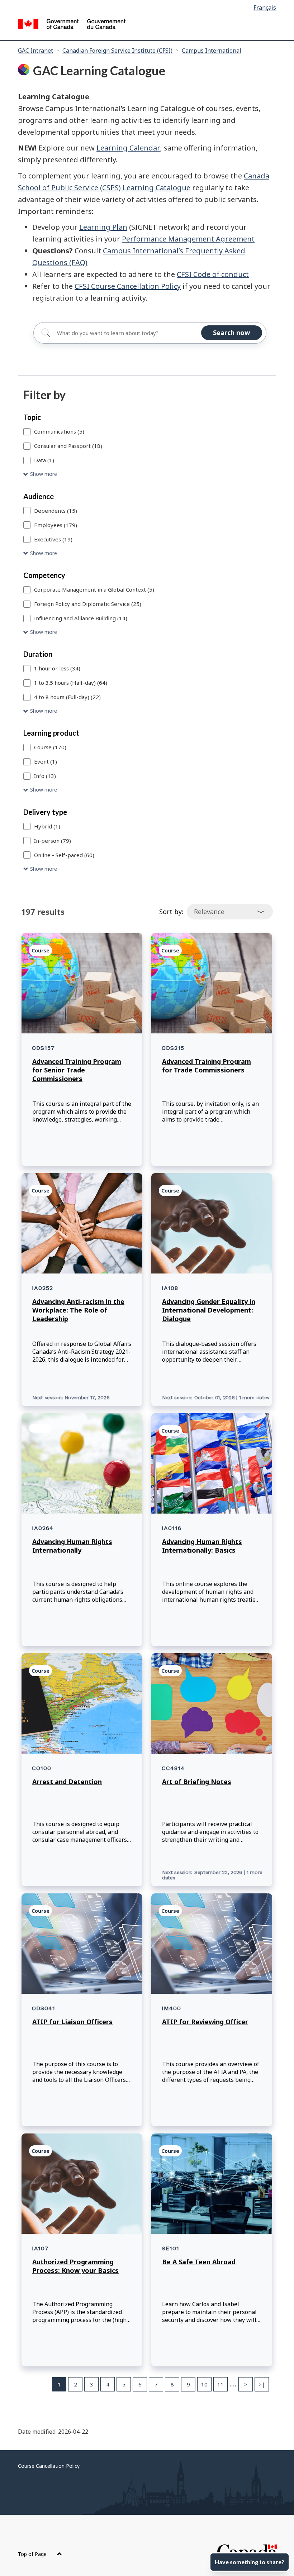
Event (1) (46, 761)
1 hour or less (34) (57, 668)
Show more (44, 474)
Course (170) (50, 747)
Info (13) (45, 776)
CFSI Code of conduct (213, 274)
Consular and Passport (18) (68, 446)
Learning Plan (103, 227)
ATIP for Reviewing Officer (205, 2022)
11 (220, 2384)
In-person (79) (53, 841)
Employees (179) (56, 525)
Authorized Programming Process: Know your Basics (75, 2266)
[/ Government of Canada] (72, 25)
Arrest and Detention (67, 1782)
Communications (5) (59, 431)
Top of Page (33, 2554)
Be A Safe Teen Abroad (199, 2262)
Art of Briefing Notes (197, 1782)
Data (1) (44, 460)
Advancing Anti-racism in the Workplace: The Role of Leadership (78, 1310)
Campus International (212, 51)
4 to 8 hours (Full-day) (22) (67, 697)
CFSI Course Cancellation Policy (128, 286)
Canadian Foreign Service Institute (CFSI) (117, 51)
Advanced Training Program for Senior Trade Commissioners (77, 1070)
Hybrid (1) (47, 826)
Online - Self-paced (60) (64, 855)
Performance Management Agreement (188, 239)
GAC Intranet (35, 51)
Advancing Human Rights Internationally (72, 1546)
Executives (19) (53, 539)
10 (204, 2384)
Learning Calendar (128, 148)
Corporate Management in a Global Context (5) (94, 589)
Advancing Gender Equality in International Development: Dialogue (209, 1310)
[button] (147, 474)
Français (265, 8)
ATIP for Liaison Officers (72, 2022)
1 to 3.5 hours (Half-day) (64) (71, 683)
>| (262, 2384)
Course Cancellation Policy (49, 2466)
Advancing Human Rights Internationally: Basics (202, 1546)
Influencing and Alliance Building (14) (81, 618)
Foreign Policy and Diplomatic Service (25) (88, 604)
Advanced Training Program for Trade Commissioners (207, 1066)
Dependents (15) (56, 511)
